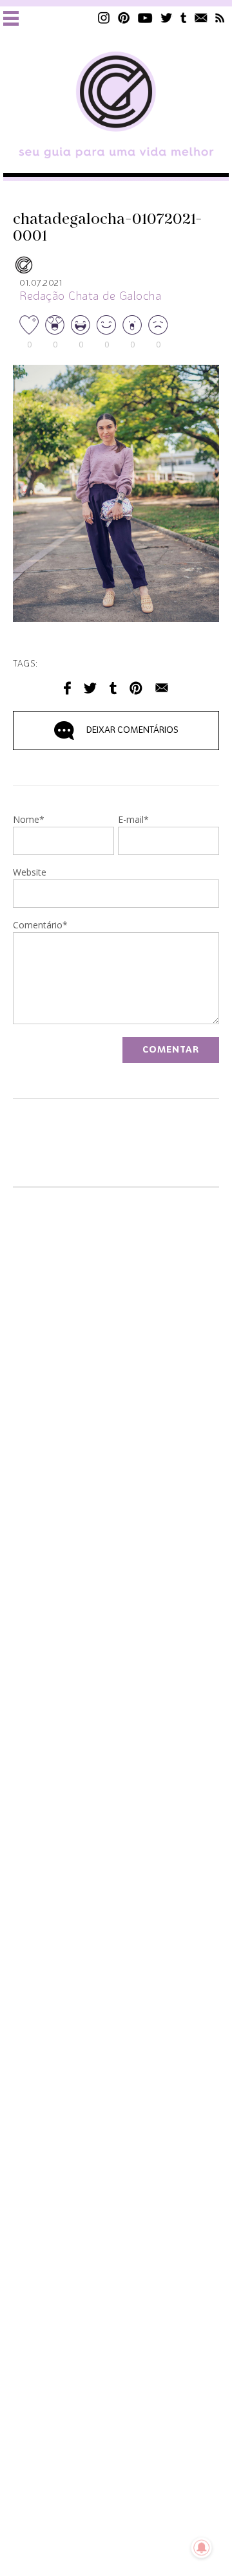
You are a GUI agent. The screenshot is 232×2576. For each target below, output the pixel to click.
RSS (220, 18)
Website (30, 873)
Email (162, 688)
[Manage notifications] (202, 2548)
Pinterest (124, 18)
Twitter (167, 18)
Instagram (104, 18)
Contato (201, 18)
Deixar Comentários (132, 730)
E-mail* (133, 820)
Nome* (29, 820)
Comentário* (40, 926)
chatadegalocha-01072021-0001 (108, 228)
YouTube (145, 18)
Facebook (67, 688)
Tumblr (184, 18)
